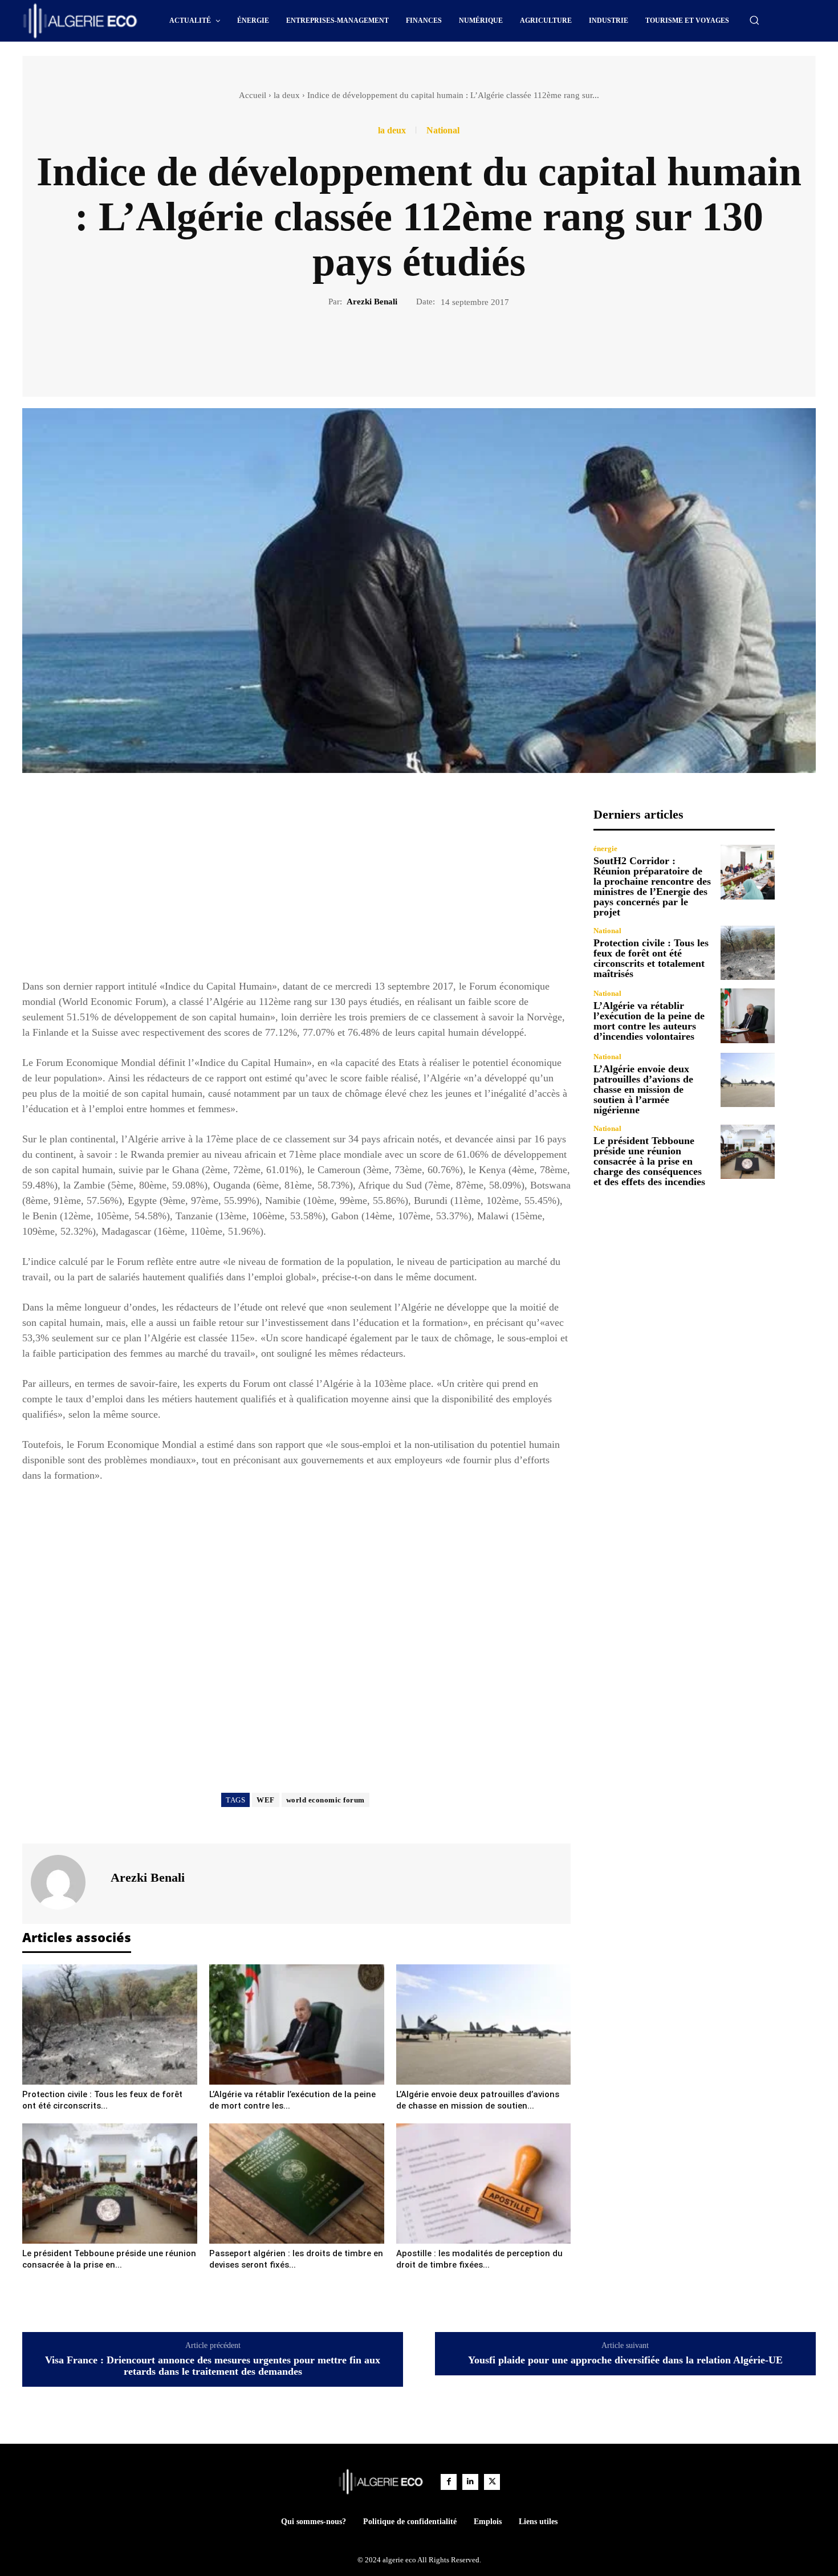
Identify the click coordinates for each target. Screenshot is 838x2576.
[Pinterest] (432, 347)
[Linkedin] (470, 2482)
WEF (266, 1800)
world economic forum (326, 1800)
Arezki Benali (372, 302)
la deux (287, 95)
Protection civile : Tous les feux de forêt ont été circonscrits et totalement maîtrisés (651, 958)
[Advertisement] (296, 887)
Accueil (253, 95)
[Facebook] (380, 347)
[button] (754, 20)
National (443, 131)
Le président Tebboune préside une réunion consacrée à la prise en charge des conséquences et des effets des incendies (649, 1161)
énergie (605, 849)
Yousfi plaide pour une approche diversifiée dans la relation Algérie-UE (625, 2360)
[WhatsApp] (458, 347)
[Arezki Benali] (65, 1882)
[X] (406, 347)
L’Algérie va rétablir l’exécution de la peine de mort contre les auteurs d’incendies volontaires (649, 1021)
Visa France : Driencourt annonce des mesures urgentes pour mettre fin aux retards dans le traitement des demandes (213, 2366)
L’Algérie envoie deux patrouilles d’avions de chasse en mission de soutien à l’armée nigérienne (643, 1089)
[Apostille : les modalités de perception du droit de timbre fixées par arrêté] (484, 2184)
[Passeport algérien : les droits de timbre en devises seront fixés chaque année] (297, 2184)
